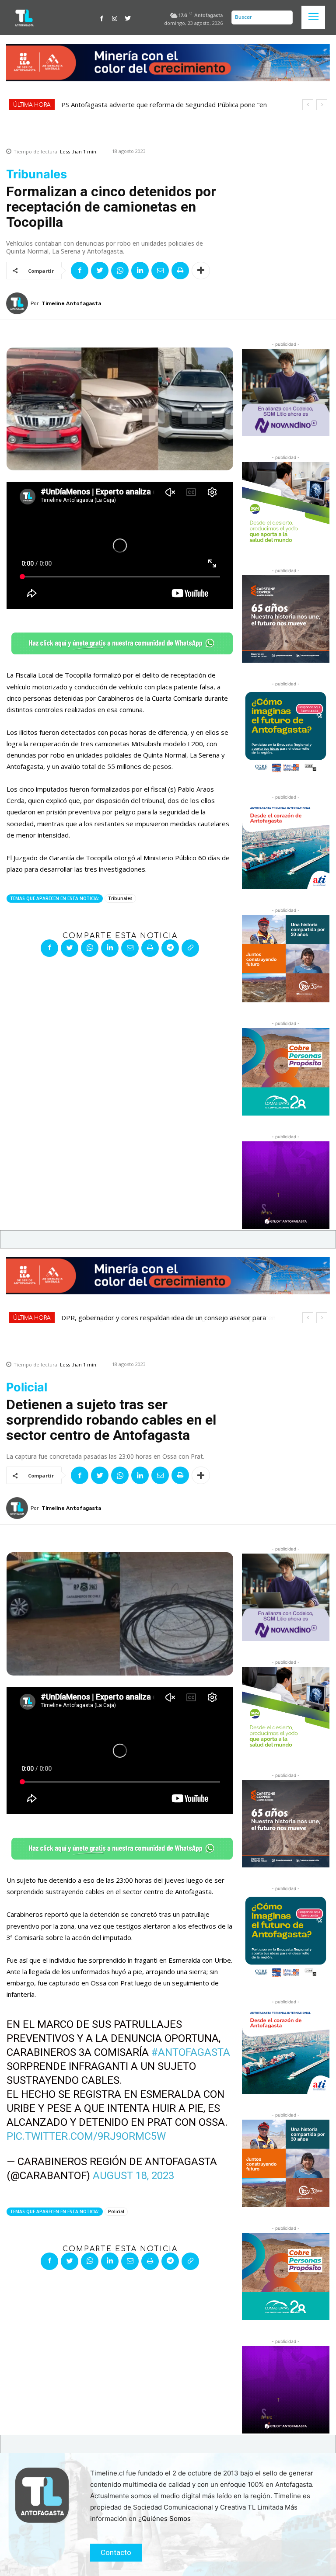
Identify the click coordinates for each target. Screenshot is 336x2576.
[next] (322, 105)
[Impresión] (180, 271)
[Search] (284, 17)
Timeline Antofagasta (71, 303)
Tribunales (120, 898)
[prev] (308, 105)
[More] (201, 271)
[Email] (160, 271)
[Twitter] (128, 17)
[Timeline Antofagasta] (18, 303)
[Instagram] (115, 17)
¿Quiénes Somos (164, 2519)
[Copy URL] (190, 948)
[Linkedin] (140, 271)
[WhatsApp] (120, 271)
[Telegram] (170, 948)
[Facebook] (102, 17)
